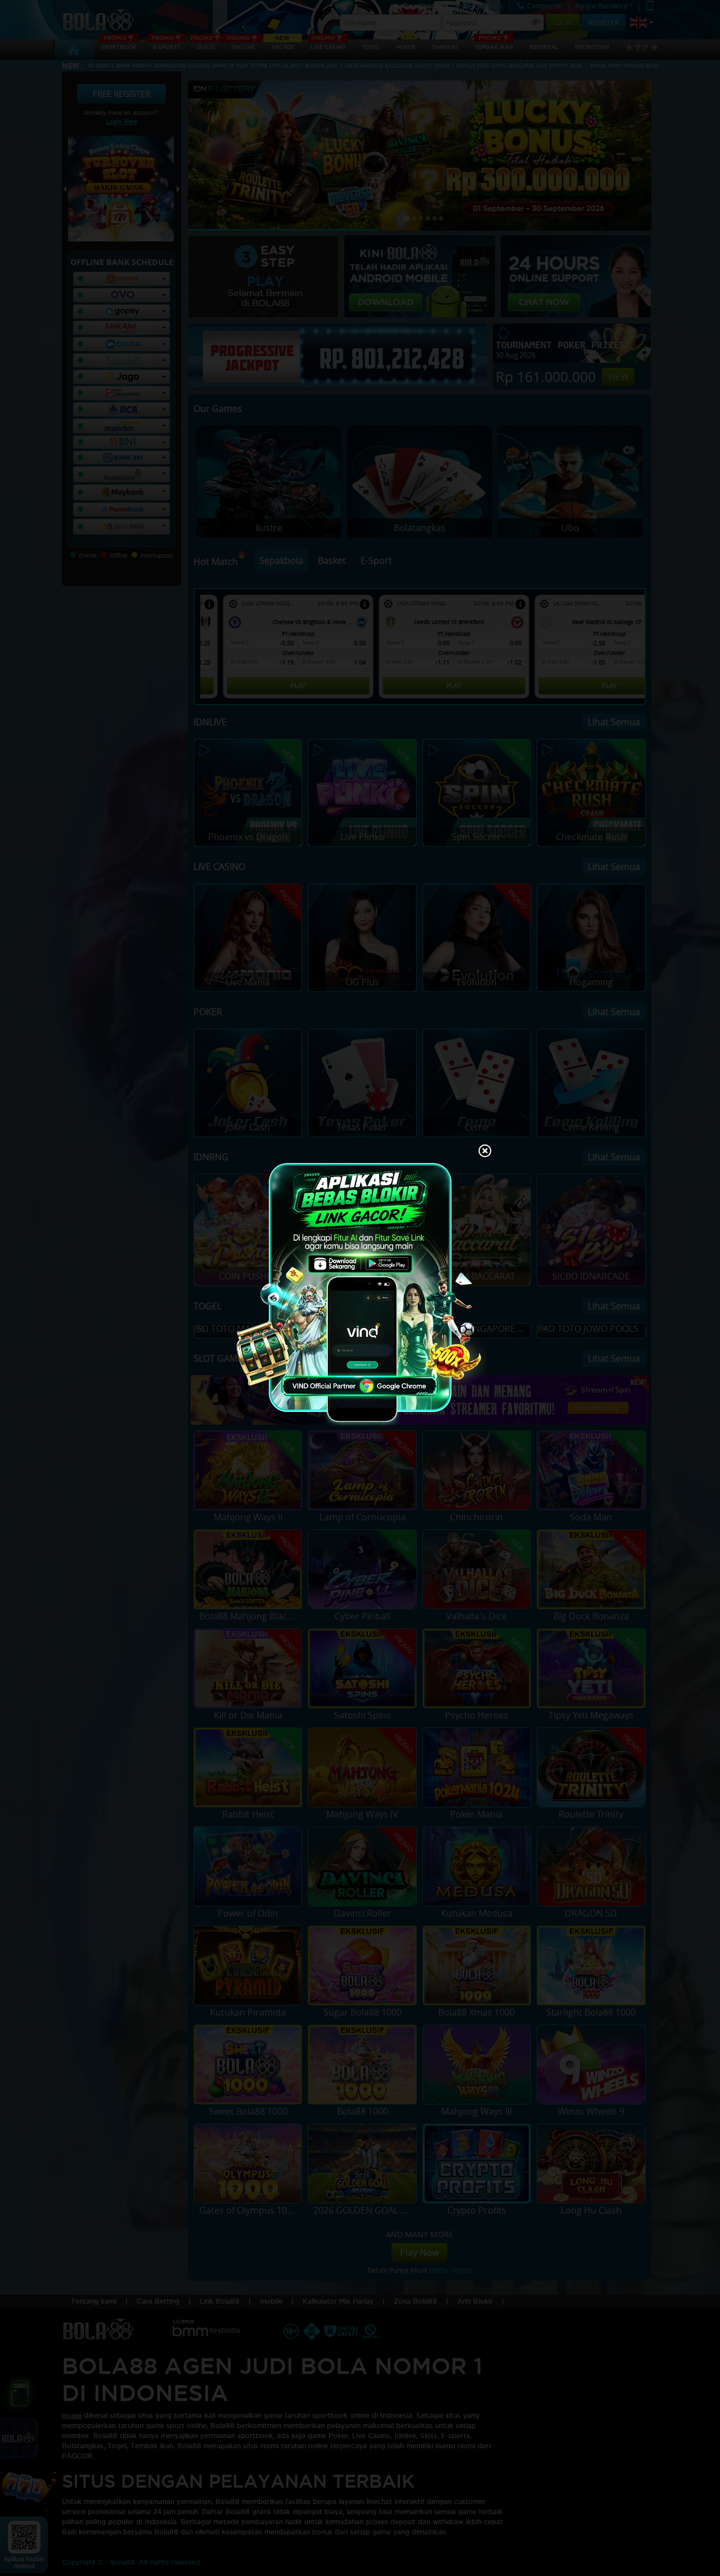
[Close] (485, 1152)
